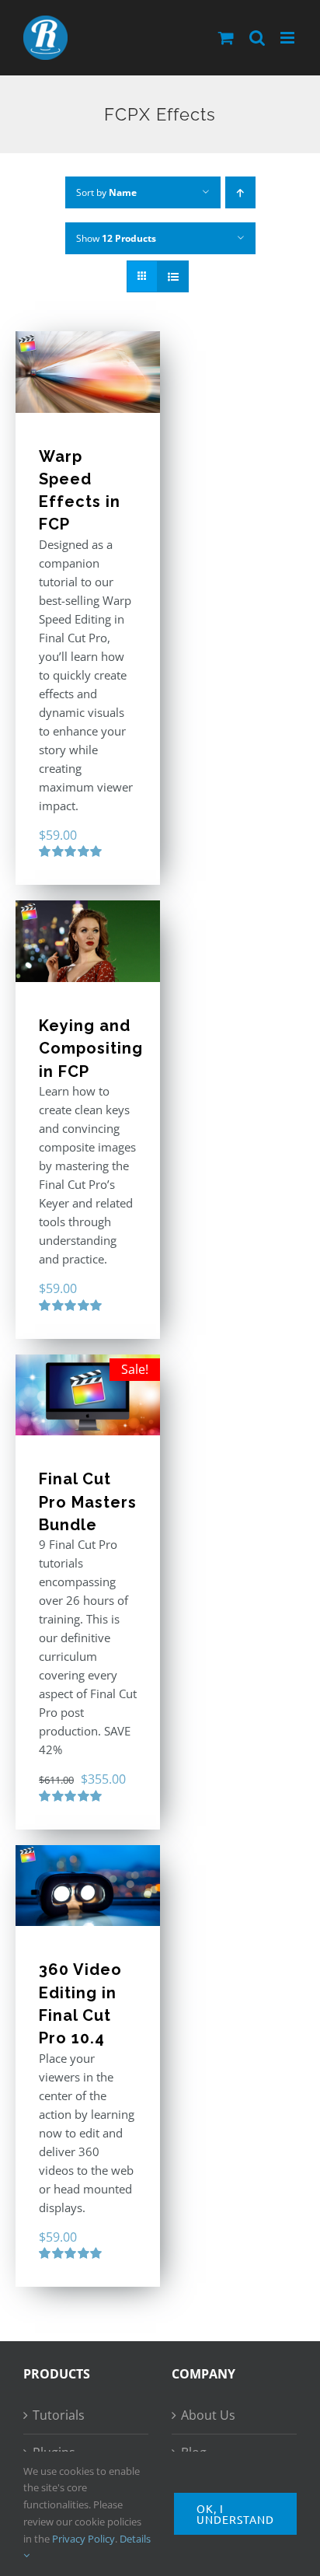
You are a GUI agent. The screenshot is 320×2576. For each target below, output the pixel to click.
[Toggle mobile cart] (226, 38)
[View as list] (173, 276)
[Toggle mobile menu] (289, 38)
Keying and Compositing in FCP (91, 1049)
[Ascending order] (240, 192)
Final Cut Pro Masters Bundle (88, 1502)
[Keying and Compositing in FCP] (88, 941)
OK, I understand (235, 2514)
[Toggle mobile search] (257, 38)
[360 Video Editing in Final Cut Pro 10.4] (88, 1886)
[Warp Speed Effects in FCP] (88, 372)
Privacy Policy (83, 2539)
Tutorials (59, 2415)
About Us (208, 2415)
